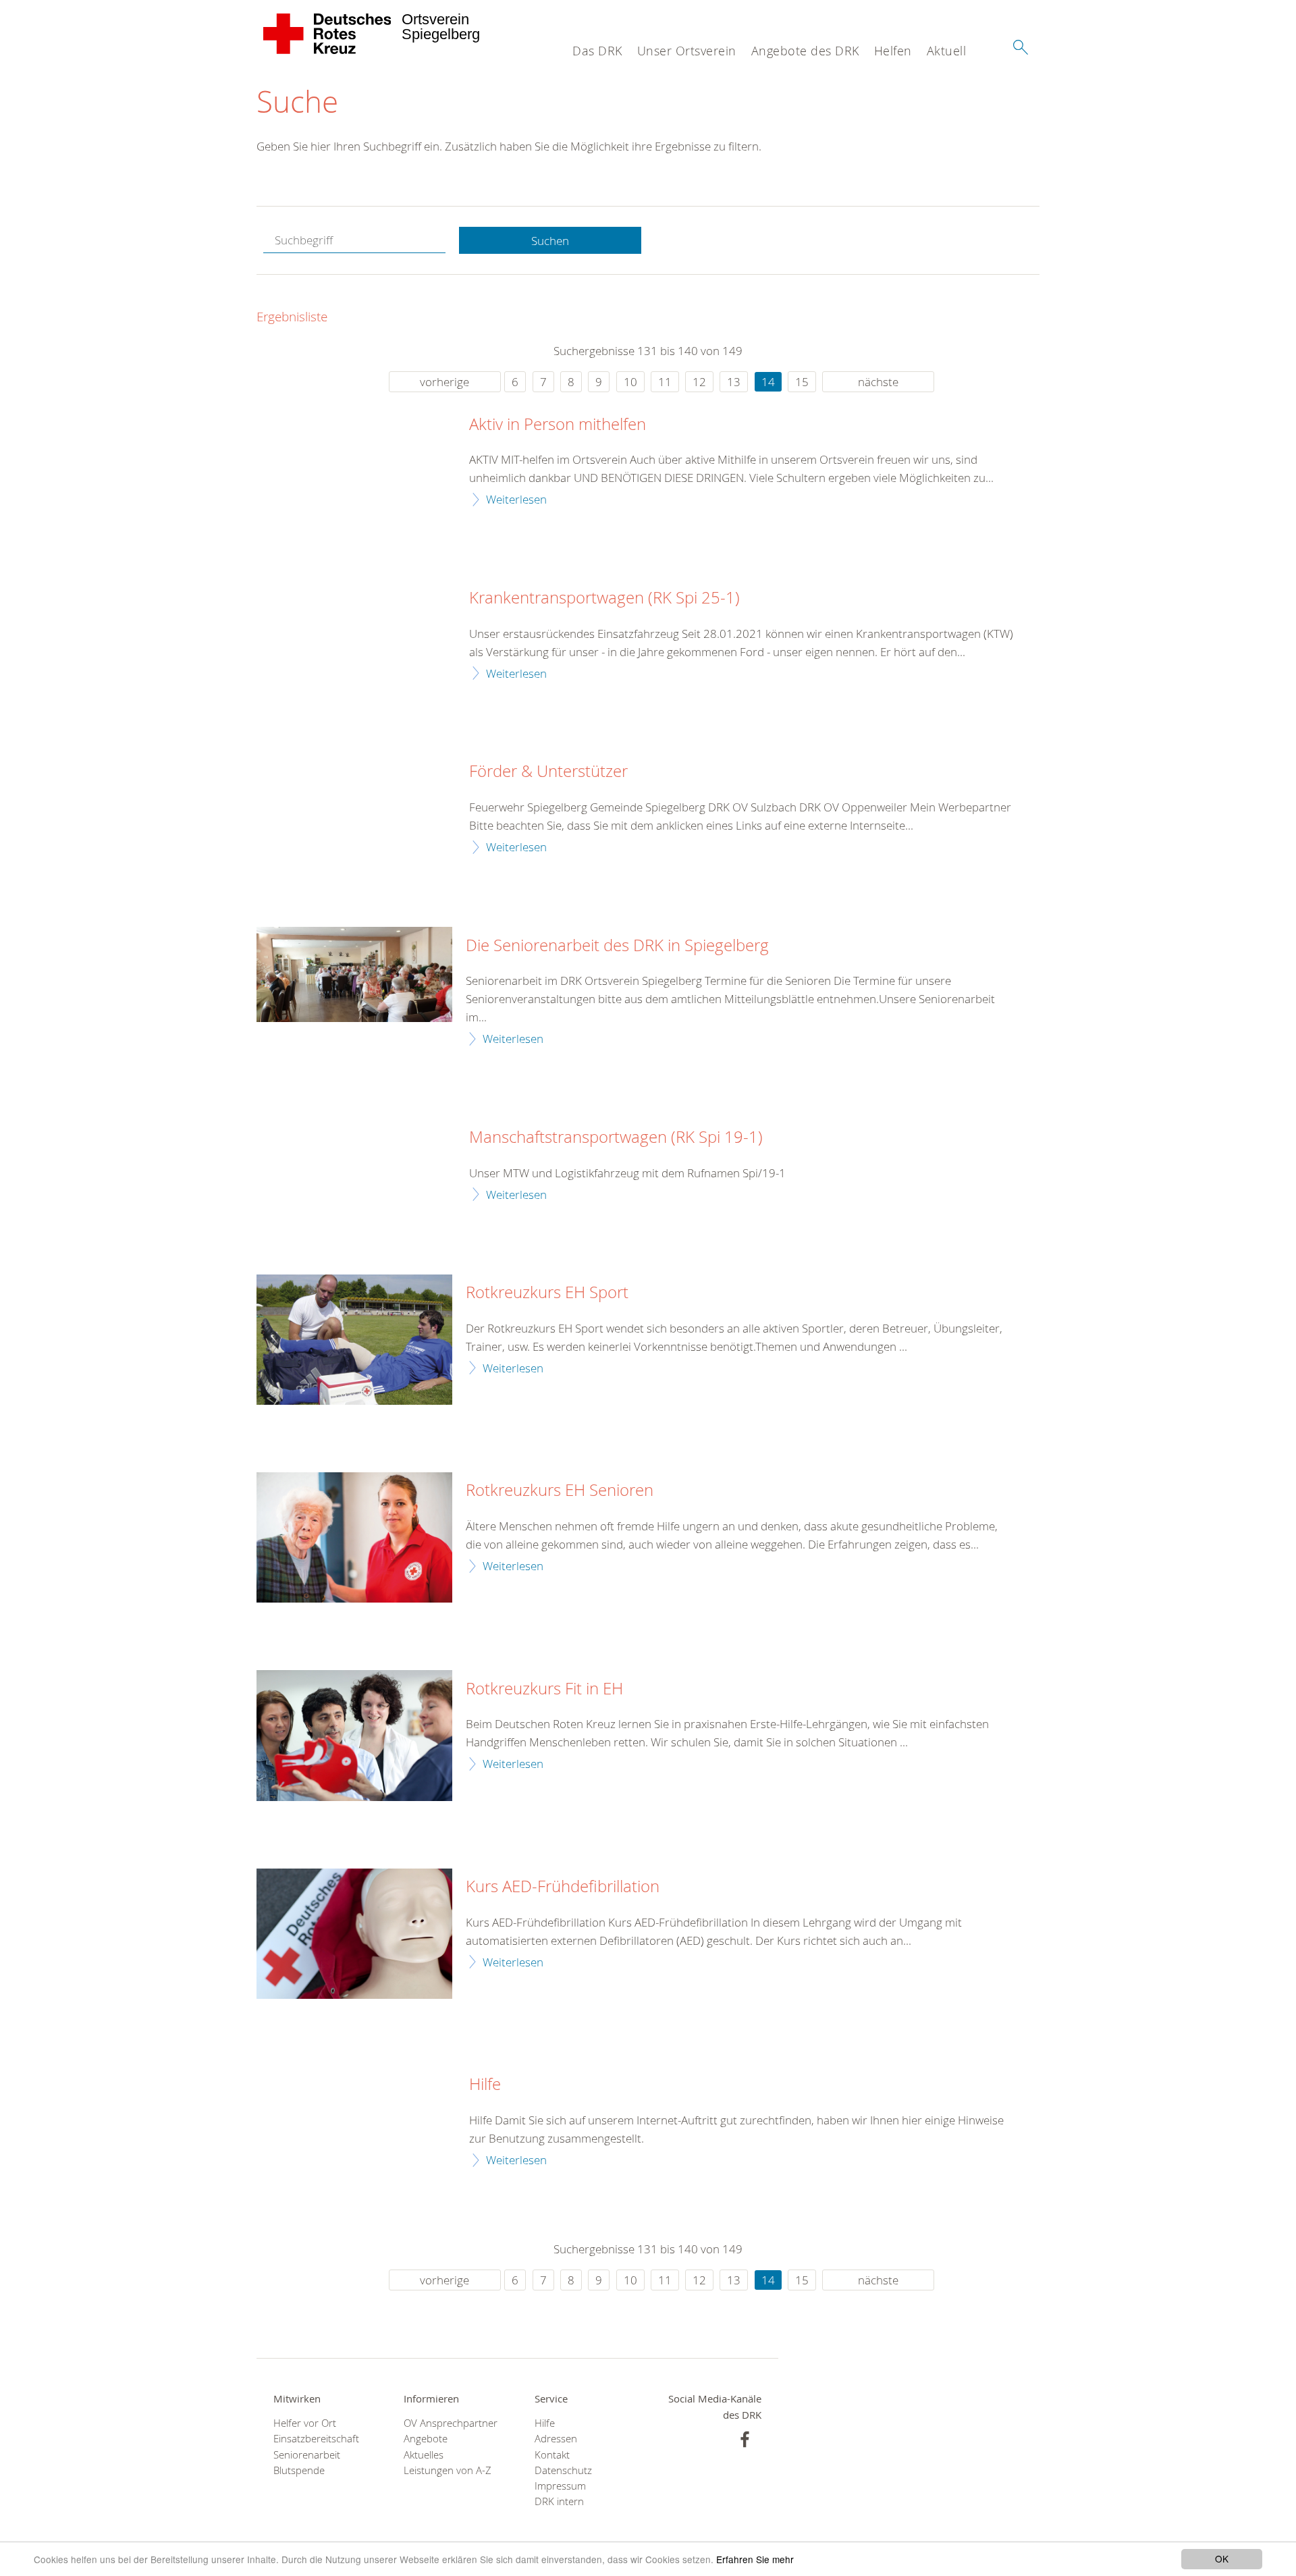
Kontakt (552, 2455)
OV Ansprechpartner (451, 2423)
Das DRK (597, 51)
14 (768, 382)
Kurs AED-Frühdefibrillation (563, 1887)
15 (802, 382)
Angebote (426, 2439)
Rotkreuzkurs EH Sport (547, 1293)
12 (699, 382)
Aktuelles (424, 2455)
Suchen (550, 241)
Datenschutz (563, 2470)
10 (630, 382)
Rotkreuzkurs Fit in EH (544, 1689)
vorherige (444, 382)
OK (1222, 2558)
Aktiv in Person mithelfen (558, 425)
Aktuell (947, 51)
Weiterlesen (516, 499)
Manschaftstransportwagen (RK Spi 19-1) (616, 1137)
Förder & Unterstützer (548, 772)
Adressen (556, 2439)
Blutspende (299, 2470)
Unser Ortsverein (687, 51)
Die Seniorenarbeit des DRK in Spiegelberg (617, 946)
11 (665, 382)
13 (734, 382)
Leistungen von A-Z (448, 2470)
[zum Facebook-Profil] (745, 2439)
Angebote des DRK (805, 51)
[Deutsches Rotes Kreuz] (328, 34)
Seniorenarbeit (307, 2455)
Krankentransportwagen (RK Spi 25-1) (604, 598)
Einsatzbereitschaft (316, 2439)
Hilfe (485, 2085)
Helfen (893, 51)
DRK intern (559, 2501)
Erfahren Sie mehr (755, 2559)
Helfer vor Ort (305, 2423)
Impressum (560, 2486)
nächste (878, 382)
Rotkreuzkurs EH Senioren (560, 1491)
